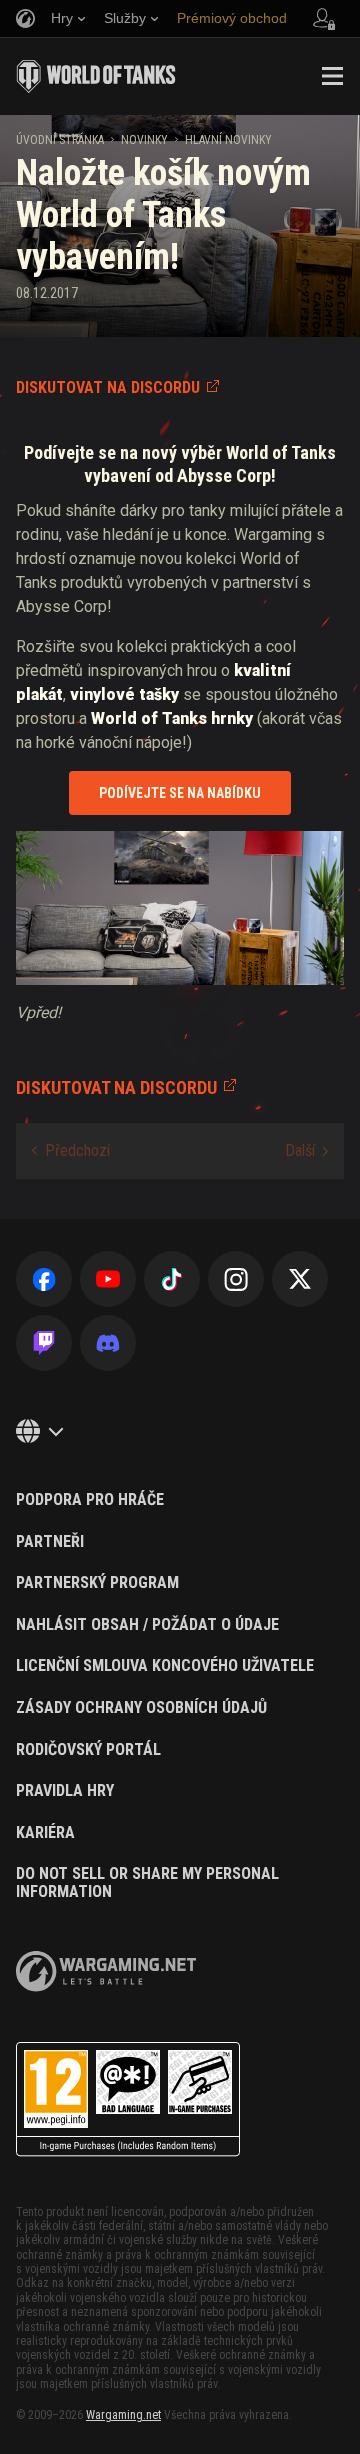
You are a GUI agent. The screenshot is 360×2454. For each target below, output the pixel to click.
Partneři (50, 1542)
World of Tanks (96, 76)
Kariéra (45, 1833)
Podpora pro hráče (90, 1500)
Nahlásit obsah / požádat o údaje (147, 1625)
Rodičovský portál (88, 1750)
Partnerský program (97, 1583)
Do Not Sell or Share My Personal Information (147, 1882)
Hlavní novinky (228, 140)
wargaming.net (106, 1971)
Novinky (144, 140)
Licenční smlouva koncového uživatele (165, 1666)
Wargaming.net (123, 2415)
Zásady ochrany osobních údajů (141, 1708)
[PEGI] (128, 2099)
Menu (332, 76)
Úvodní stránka (60, 140)
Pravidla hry (65, 1791)
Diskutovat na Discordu (108, 387)
